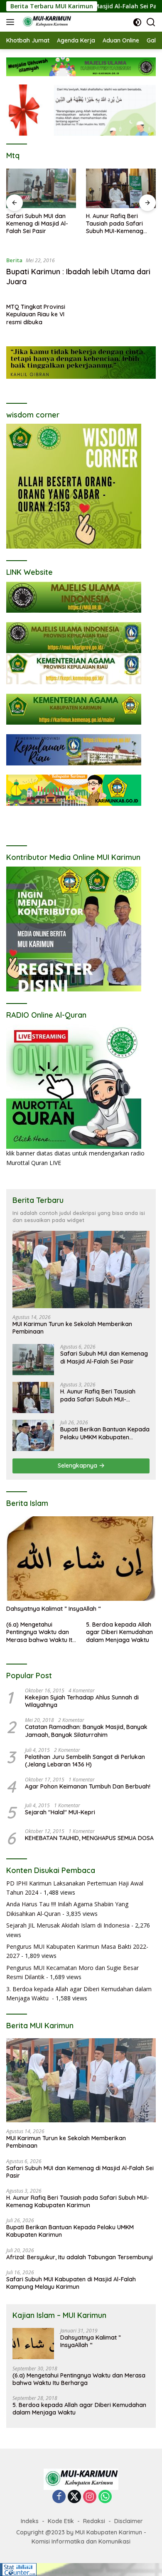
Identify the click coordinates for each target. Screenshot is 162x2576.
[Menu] (12, 22)
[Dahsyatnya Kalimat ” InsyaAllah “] (81, 1559)
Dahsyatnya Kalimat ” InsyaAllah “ (54, 1609)
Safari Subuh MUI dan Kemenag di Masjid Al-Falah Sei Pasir (104, 1357)
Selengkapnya (78, 1466)
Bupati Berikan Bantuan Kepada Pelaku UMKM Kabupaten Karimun (119, 224)
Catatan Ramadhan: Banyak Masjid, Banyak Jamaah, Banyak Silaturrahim (86, 1731)
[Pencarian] (151, 22)
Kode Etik (61, 2521)
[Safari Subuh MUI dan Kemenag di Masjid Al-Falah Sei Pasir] (33, 1360)
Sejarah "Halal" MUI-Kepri (60, 1812)
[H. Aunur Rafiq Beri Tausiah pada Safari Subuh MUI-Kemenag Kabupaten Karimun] (41, 188)
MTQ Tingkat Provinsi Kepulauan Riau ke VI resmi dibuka (36, 314)
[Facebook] (59, 2497)
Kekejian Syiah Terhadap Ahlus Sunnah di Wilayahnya (82, 1701)
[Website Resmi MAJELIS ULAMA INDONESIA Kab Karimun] (45, 22)
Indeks (30, 2521)
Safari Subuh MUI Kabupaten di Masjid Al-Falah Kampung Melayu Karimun (71, 2283)
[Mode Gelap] (137, 22)
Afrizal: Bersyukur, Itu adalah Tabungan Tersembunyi (80, 2257)
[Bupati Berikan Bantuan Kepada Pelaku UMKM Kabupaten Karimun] (121, 188)
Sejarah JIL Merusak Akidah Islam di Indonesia (68, 1925)
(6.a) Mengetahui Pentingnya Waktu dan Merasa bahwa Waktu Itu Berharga (41, 1632)
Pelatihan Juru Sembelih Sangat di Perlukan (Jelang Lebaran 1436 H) (85, 1761)
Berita (14, 260)
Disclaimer (129, 2521)
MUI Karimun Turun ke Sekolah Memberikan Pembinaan (72, 1328)
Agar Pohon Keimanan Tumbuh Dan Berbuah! (88, 1786)
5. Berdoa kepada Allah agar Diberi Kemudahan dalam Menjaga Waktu (119, 1632)
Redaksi (94, 2521)
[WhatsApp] (105, 2497)
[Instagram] (90, 2497)
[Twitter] (74, 2497)
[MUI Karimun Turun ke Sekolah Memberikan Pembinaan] (81, 1269)
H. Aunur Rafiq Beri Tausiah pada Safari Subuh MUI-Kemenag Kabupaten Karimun (35, 224)
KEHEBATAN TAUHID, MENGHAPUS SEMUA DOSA (89, 1838)
